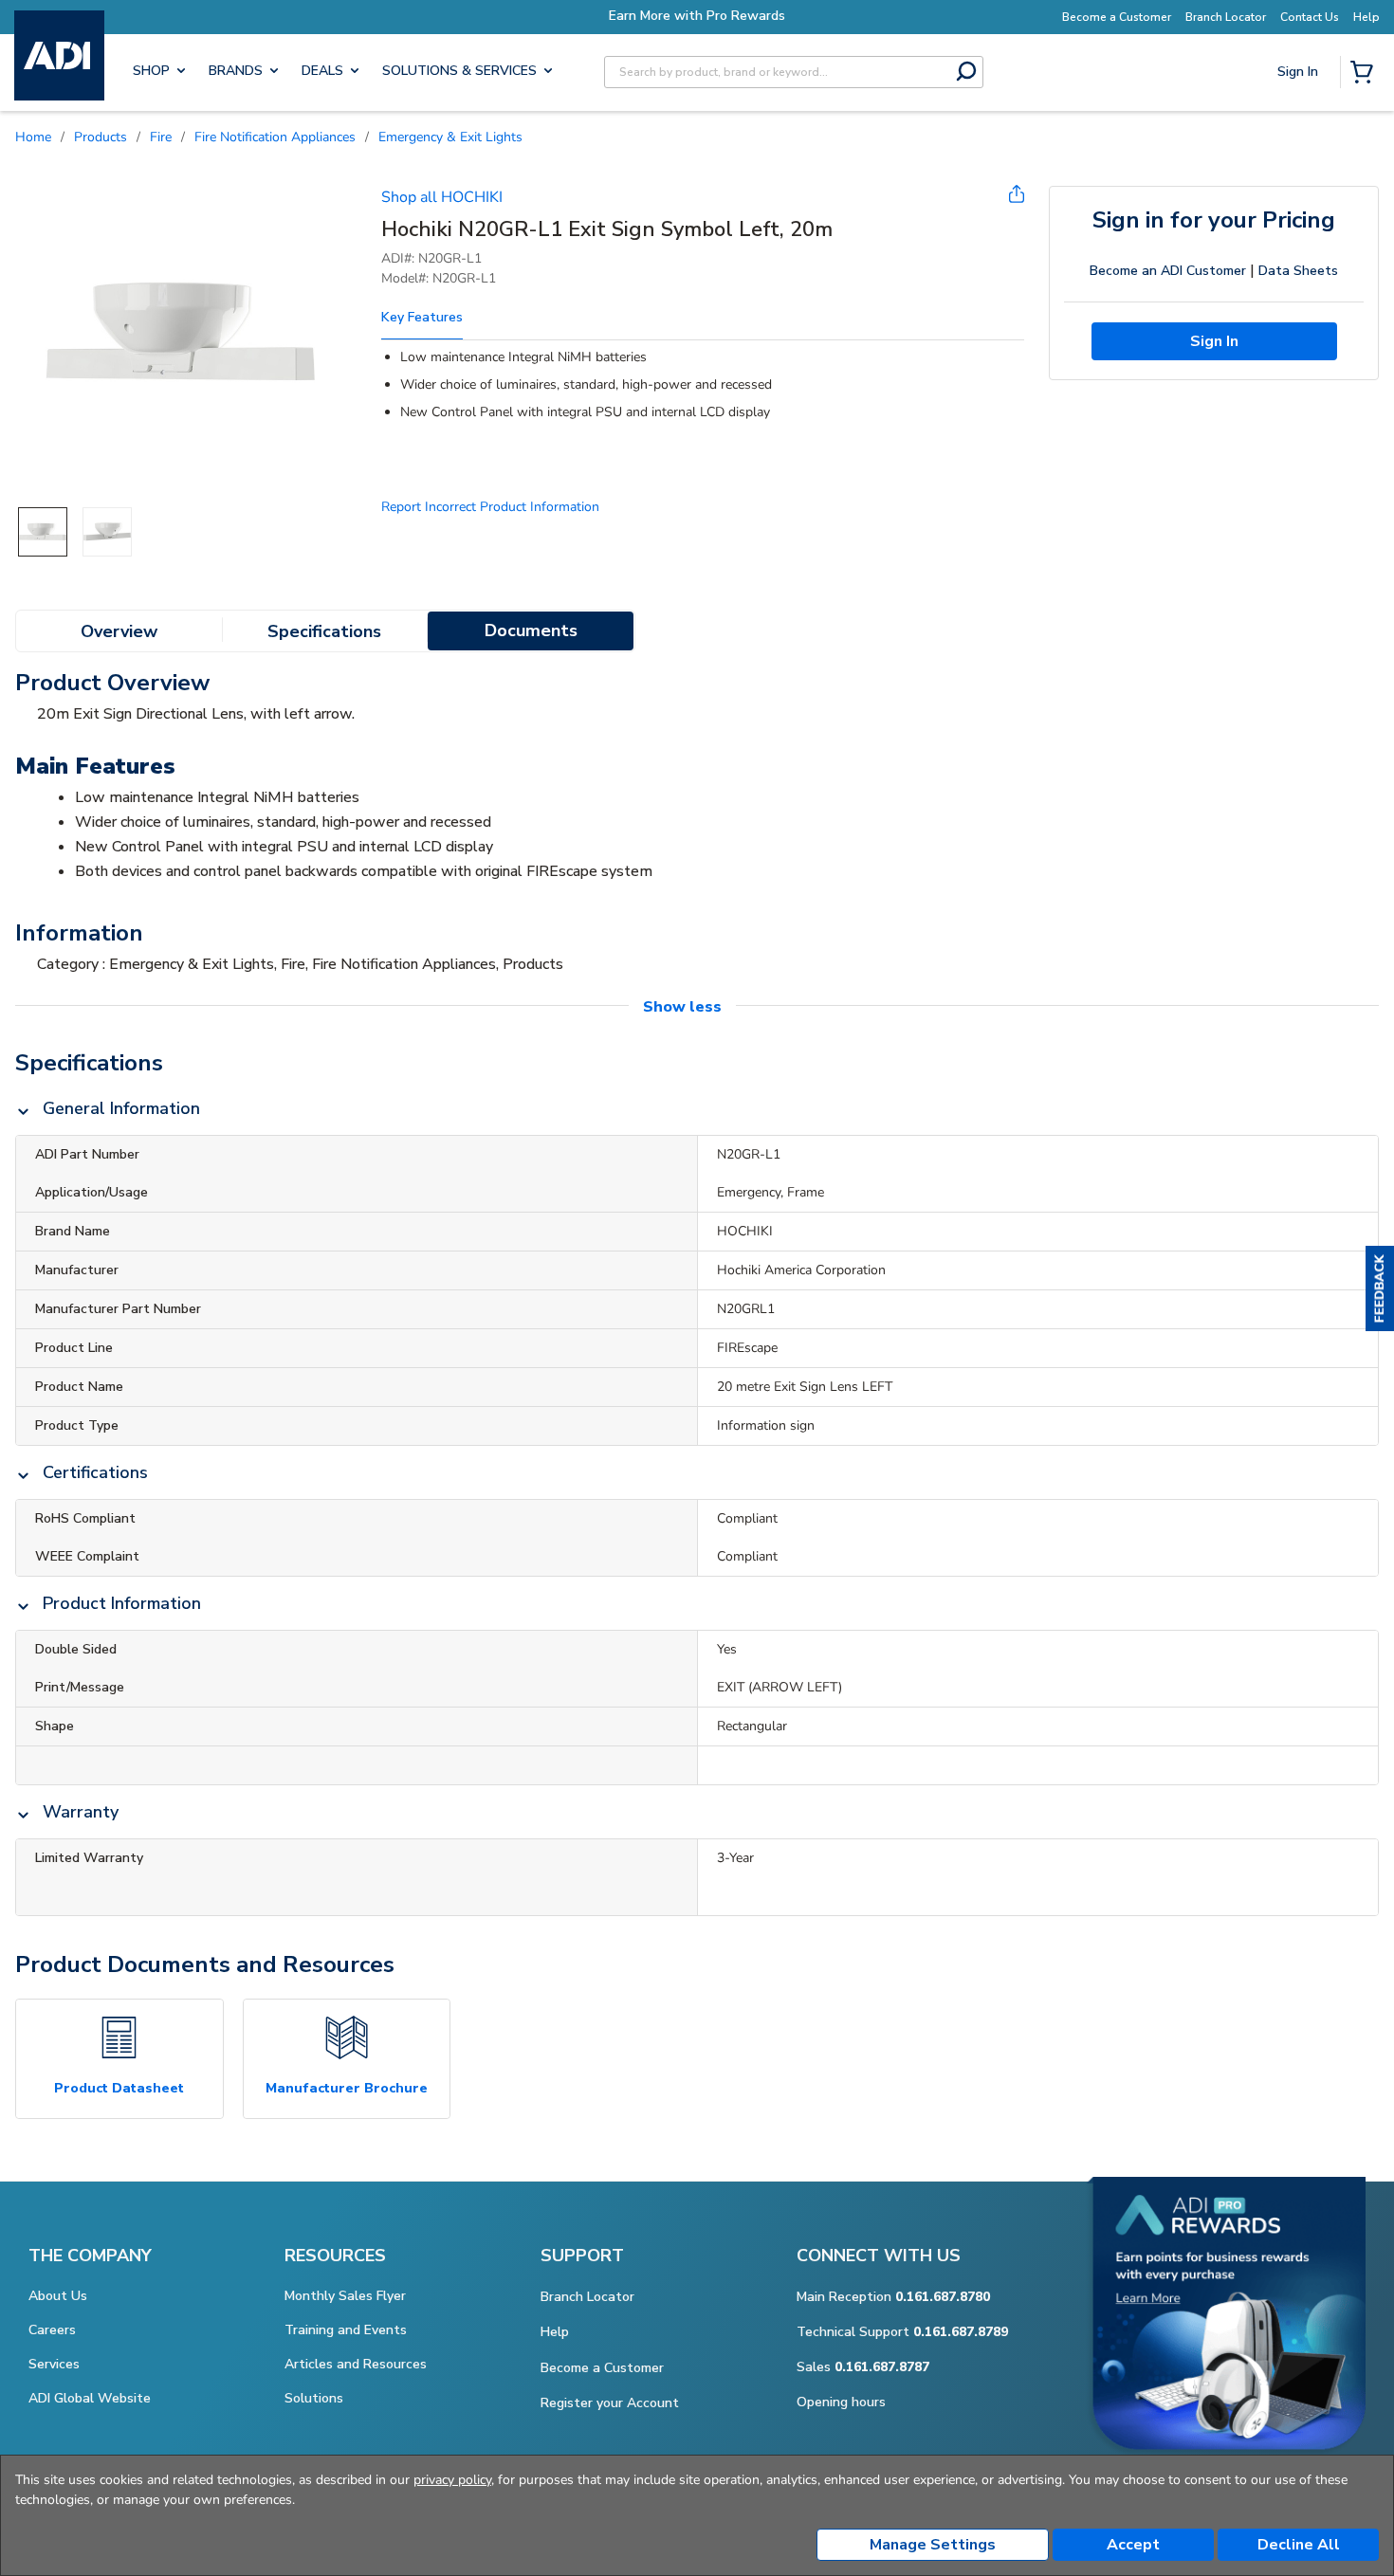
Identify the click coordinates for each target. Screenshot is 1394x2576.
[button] (1380, 1288)
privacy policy (452, 2480)
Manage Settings (933, 2545)
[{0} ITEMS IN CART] (1366, 74)
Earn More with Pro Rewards (697, 16)
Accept (1133, 2545)
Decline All (1299, 2545)
